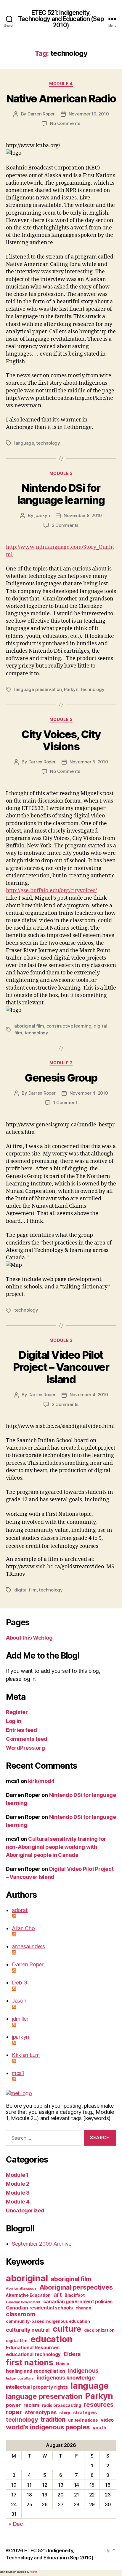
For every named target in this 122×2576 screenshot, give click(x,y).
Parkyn (71, 689)
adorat (20, 1910)
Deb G (20, 1983)
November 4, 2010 (89, 1093)
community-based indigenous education (48, 2321)
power (13, 2405)
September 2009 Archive (42, 2244)
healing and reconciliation (36, 2371)
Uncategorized (25, 2210)
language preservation (38, 689)
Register (17, 1712)
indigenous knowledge (66, 2377)
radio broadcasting (62, 2405)
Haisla (62, 2364)
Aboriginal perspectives (76, 2287)
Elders (72, 2354)
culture (67, 2329)
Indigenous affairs (20, 2378)
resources (99, 2405)
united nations (83, 2420)
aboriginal (27, 2278)
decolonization (99, 2330)
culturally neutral (28, 2330)
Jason (19, 2001)
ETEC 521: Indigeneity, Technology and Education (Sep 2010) (61, 19)
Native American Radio (61, 99)
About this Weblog (29, 1638)
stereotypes (41, 2412)
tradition (53, 2419)
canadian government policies (78, 2301)
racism (31, 2405)
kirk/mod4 (41, 1781)
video (107, 2420)
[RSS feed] (64, 1916)
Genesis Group (61, 1078)
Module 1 (17, 2175)
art (57, 2295)
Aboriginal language (21, 2289)
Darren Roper (41, 114)
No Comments (65, 123)
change (83, 2308)
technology (48, 443)
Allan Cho (23, 1928)
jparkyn (42, 515)
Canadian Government (23, 2302)
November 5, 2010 (89, 762)
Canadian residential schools (39, 2308)
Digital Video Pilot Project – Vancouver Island (61, 1367)
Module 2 (18, 2184)
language (24, 443)
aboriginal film (29, 1026)
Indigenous (83, 2371)
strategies (85, 2412)
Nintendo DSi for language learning (61, 494)
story (65, 2413)
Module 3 (61, 473)
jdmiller (20, 2019)
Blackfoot (75, 2295)
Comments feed (27, 1739)
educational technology (33, 2354)
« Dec (16, 2524)
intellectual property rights (37, 2387)
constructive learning (69, 1026)
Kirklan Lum (26, 2055)
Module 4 (61, 84)
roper (14, 2412)
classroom (21, 2314)
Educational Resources (33, 2347)
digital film (25, 1590)
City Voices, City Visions (61, 740)
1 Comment (65, 1102)
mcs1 (18, 2073)
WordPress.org (25, 1748)
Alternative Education (28, 2295)
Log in (13, 1721)
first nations (30, 2362)
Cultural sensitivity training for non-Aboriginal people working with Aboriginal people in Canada (56, 1847)
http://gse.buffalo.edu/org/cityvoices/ (51, 891)
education (52, 2339)
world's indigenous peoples (48, 2427)
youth (99, 2428)
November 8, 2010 (83, 515)
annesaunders (28, 1946)
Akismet (33, 2572)
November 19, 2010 (89, 114)
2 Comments (65, 525)
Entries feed (21, 1730)
